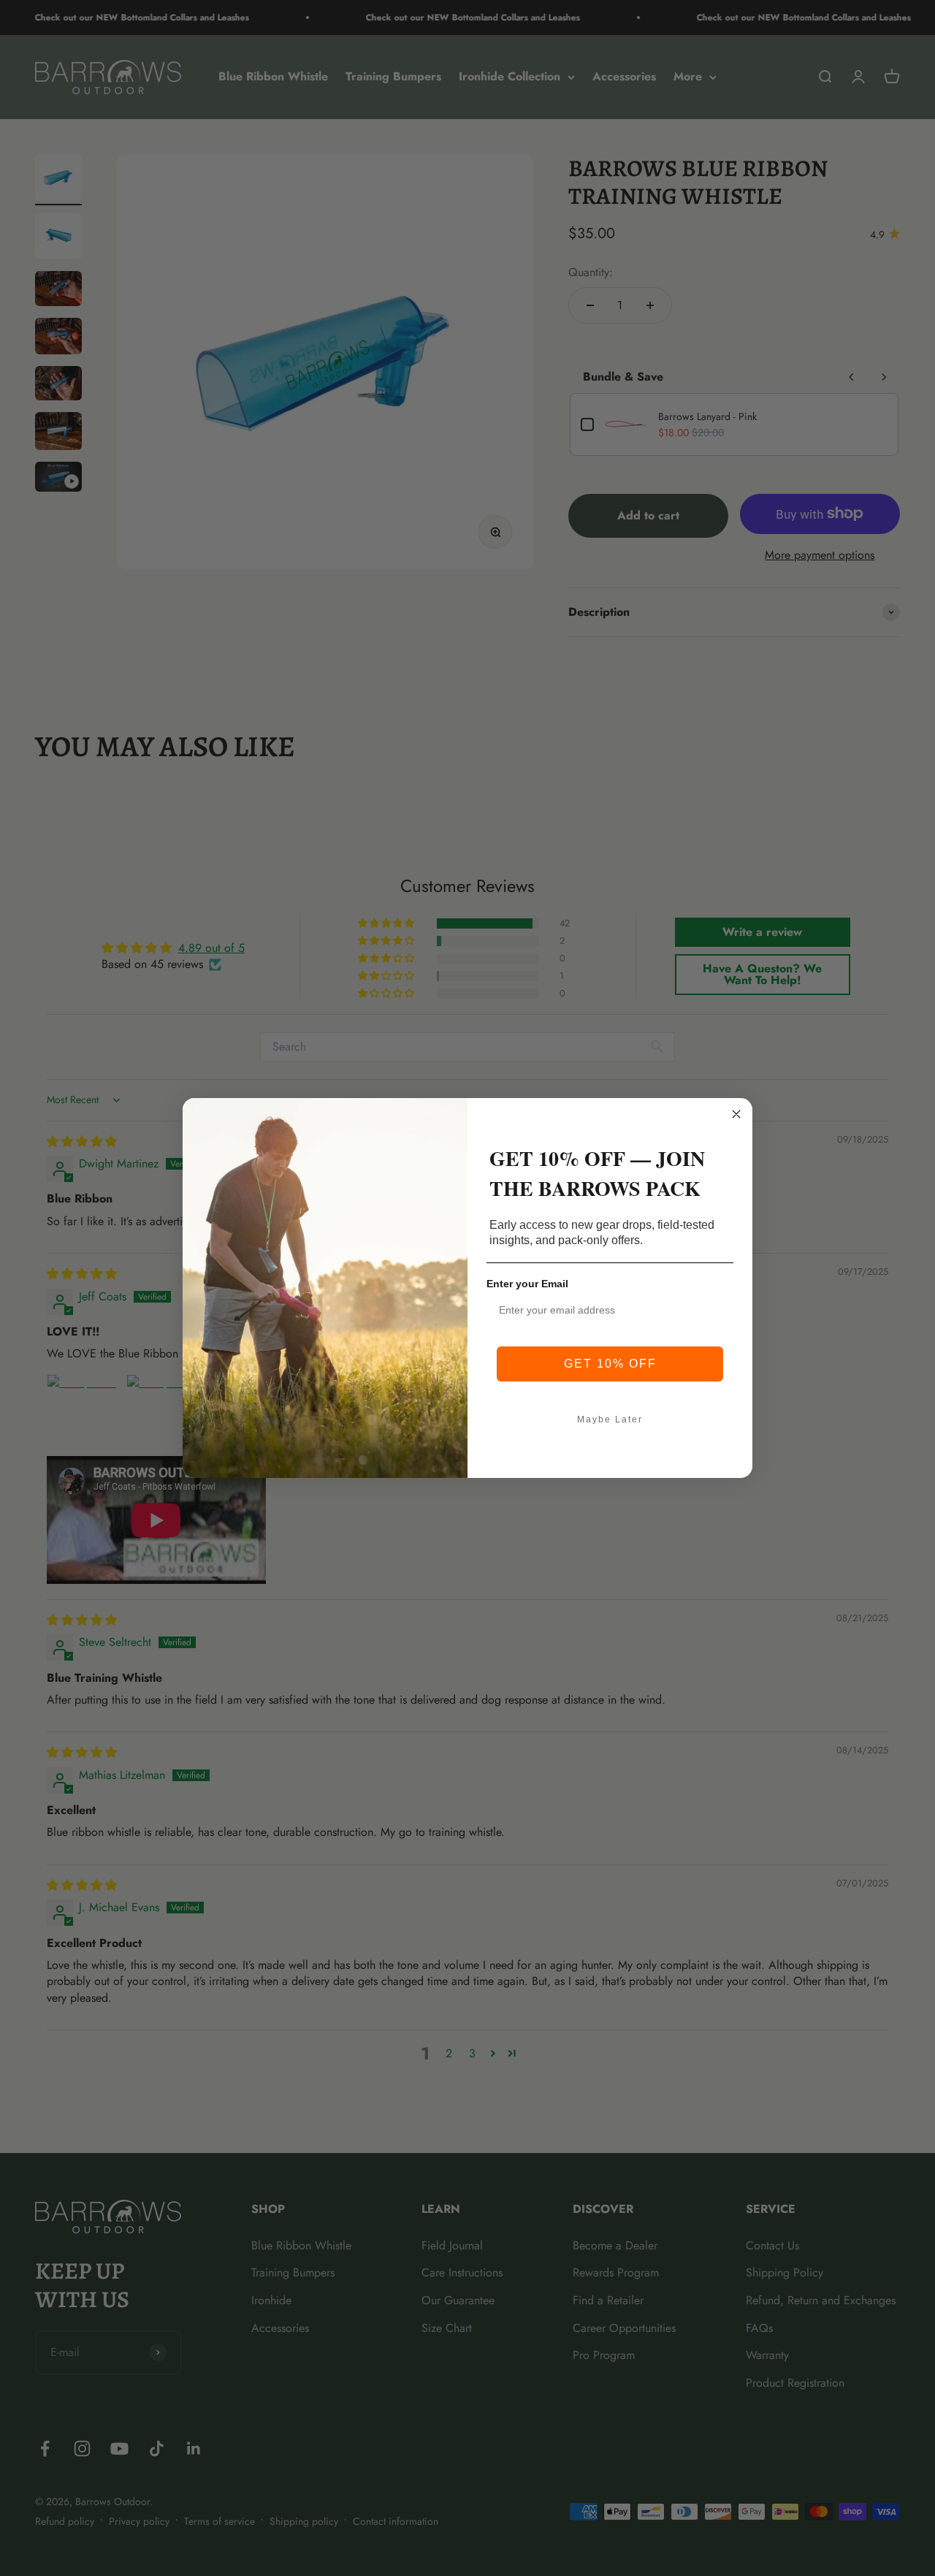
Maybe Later (610, 1420)
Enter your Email (527, 1284)
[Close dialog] (736, 1114)
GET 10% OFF (610, 1364)
